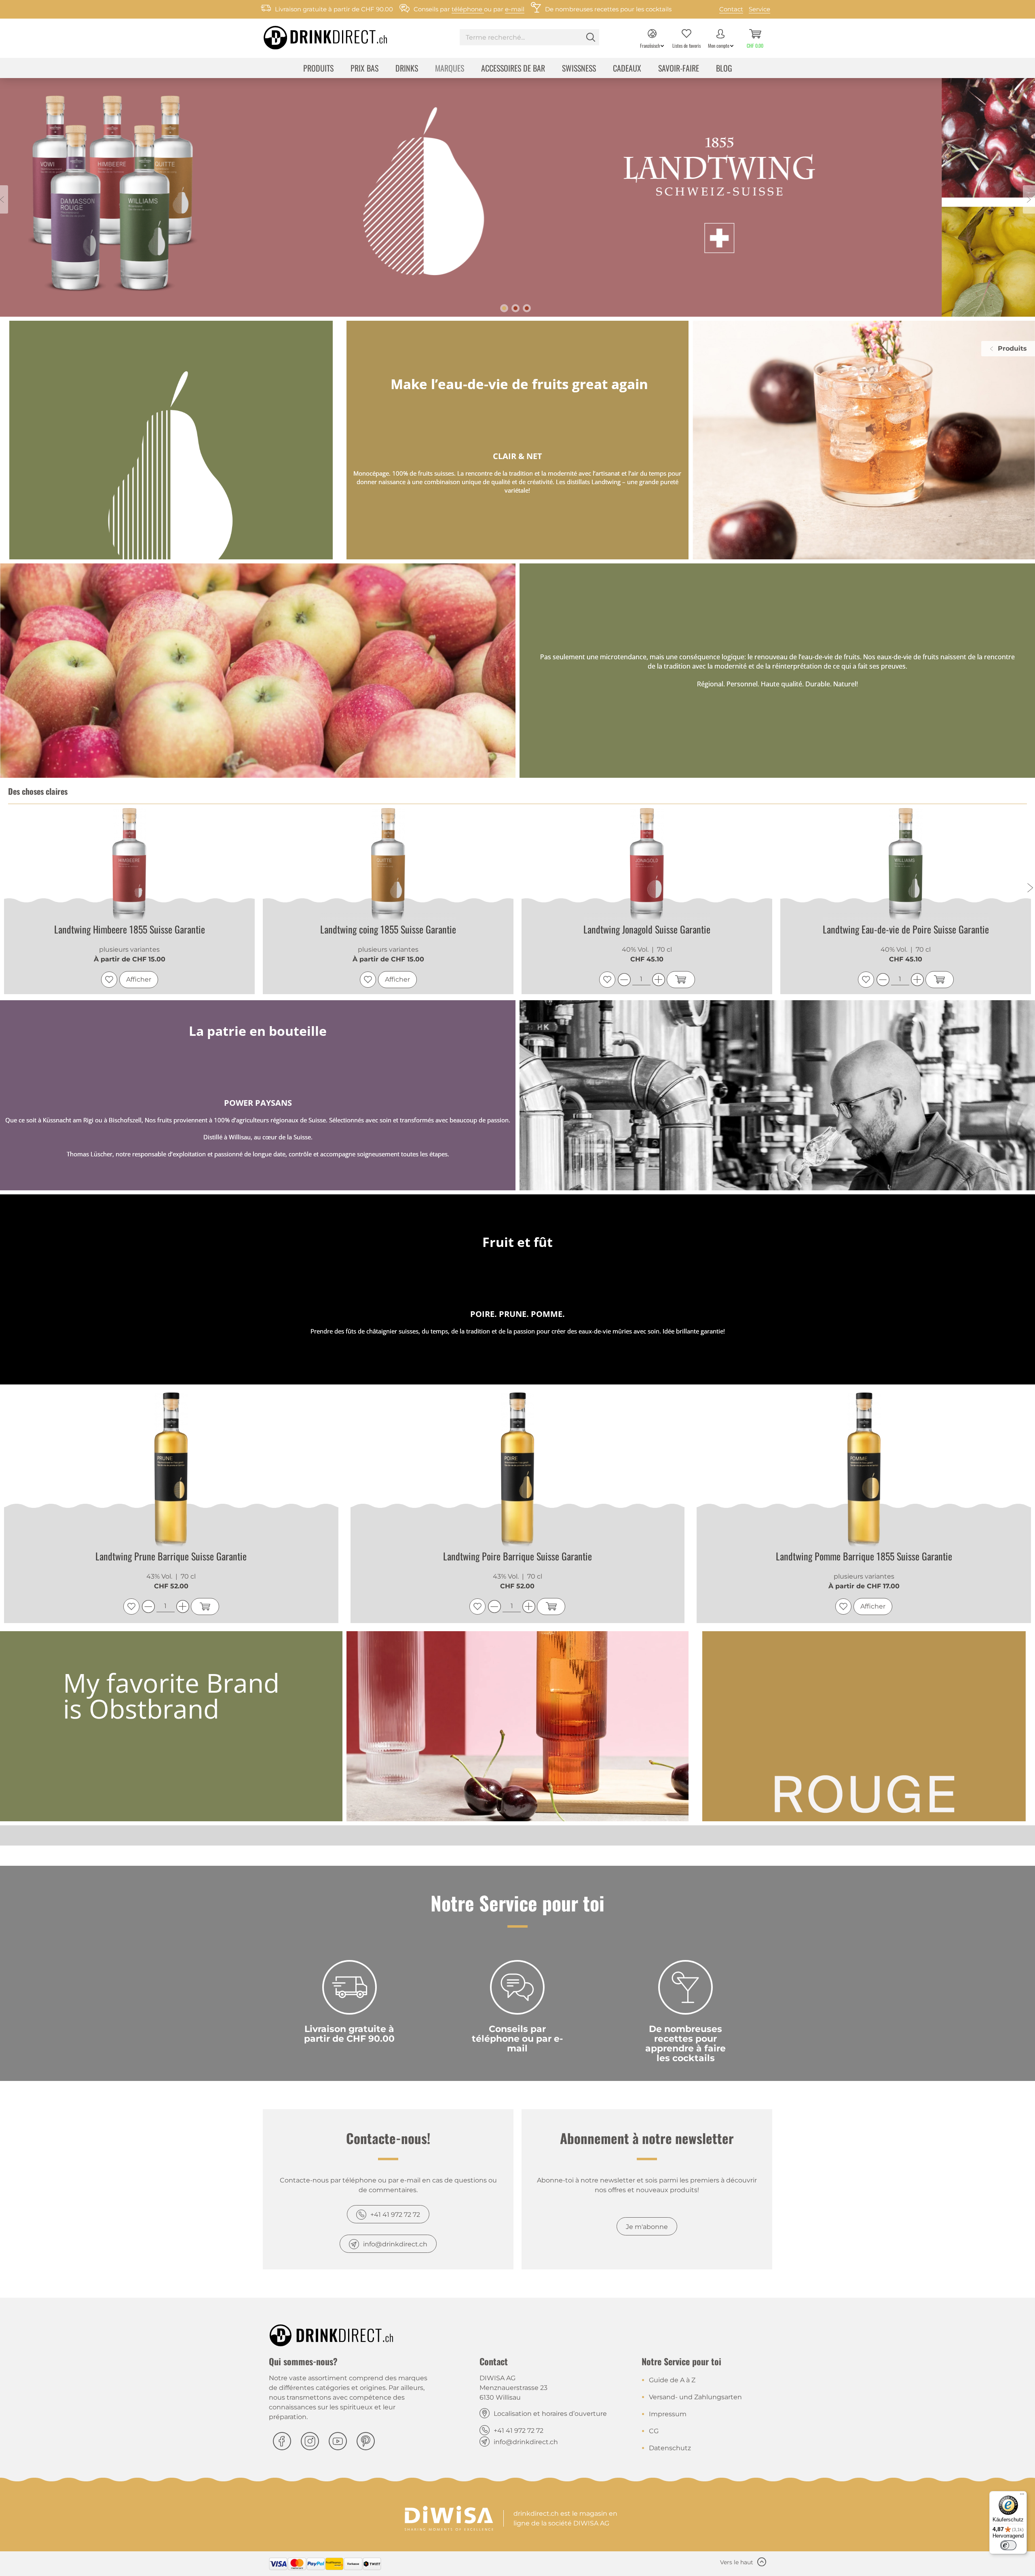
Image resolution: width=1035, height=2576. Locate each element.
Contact (731, 9)
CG (654, 2431)
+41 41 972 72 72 (395, 2215)
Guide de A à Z (672, 2380)
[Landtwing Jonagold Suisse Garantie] (389, 865)
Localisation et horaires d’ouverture (550, 2414)
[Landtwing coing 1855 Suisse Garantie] (130, 865)
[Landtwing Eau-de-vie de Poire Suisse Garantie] (648, 865)
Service (759, 9)
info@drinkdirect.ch (395, 2244)
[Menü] (1022, 2496)
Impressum (668, 2414)
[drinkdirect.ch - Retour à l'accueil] (315, 35)
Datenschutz (670, 2448)
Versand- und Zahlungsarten (695, 2397)
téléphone (468, 9)
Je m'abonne (647, 2227)
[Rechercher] (591, 37)
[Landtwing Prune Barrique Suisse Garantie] (171, 1470)
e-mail (515, 9)
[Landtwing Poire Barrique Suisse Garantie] (518, 1470)
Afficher (139, 979)
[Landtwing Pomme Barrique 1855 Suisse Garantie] (864, 1470)
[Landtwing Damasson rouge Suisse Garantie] (906, 865)
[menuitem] (529, 38)
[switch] (1008, 2545)
